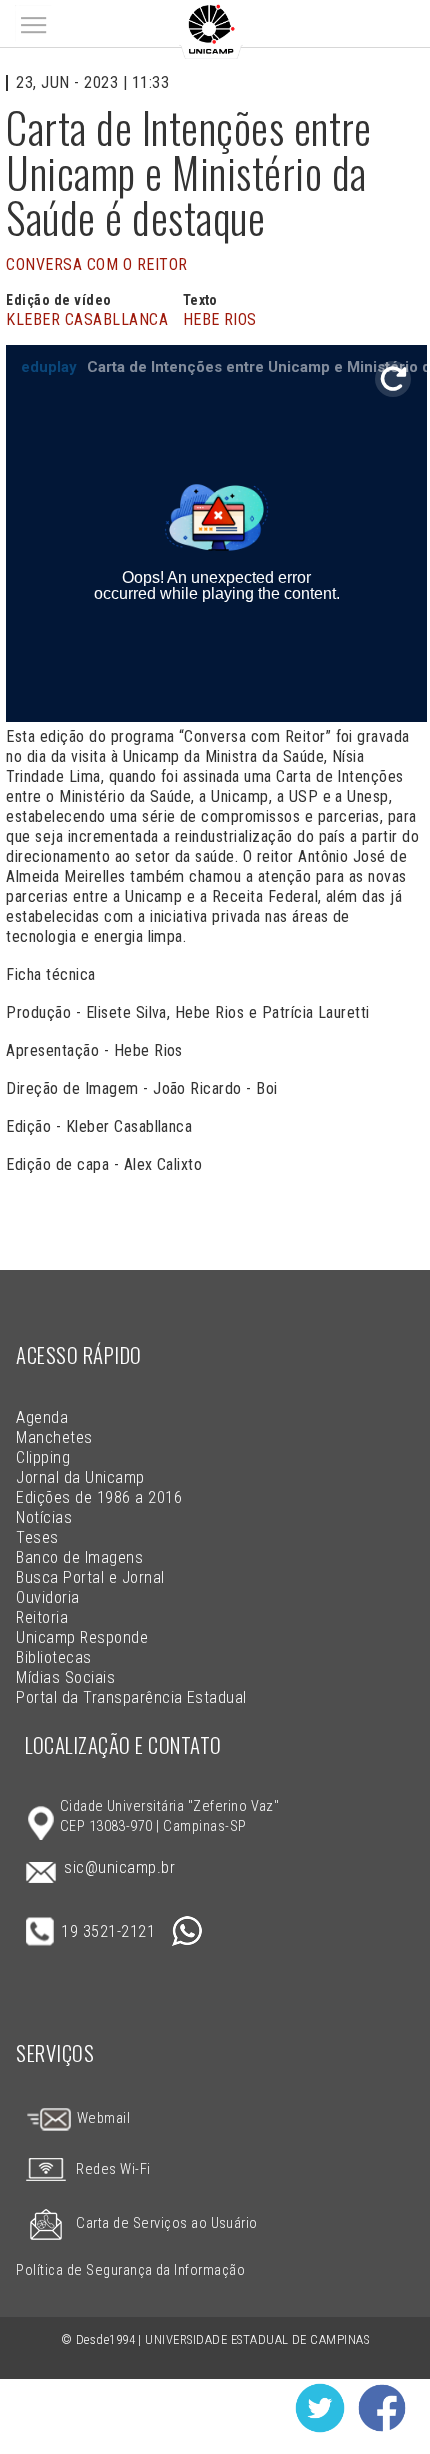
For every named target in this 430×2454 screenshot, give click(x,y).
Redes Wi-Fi (113, 2169)
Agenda (42, 1417)
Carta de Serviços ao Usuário (166, 2223)
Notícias (44, 1517)
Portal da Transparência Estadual (131, 1697)
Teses (37, 1537)
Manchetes (54, 1437)
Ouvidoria (47, 1597)
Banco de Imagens (79, 1557)
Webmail (101, 2118)
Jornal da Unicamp (80, 1477)
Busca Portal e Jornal (90, 1577)
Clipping (43, 1457)
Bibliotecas (53, 1657)
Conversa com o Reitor (96, 264)
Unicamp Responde (82, 1637)
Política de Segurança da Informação (130, 2270)
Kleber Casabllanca (87, 319)
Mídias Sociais (65, 1677)
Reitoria (42, 1617)
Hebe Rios (220, 319)
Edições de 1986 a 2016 (99, 1497)
